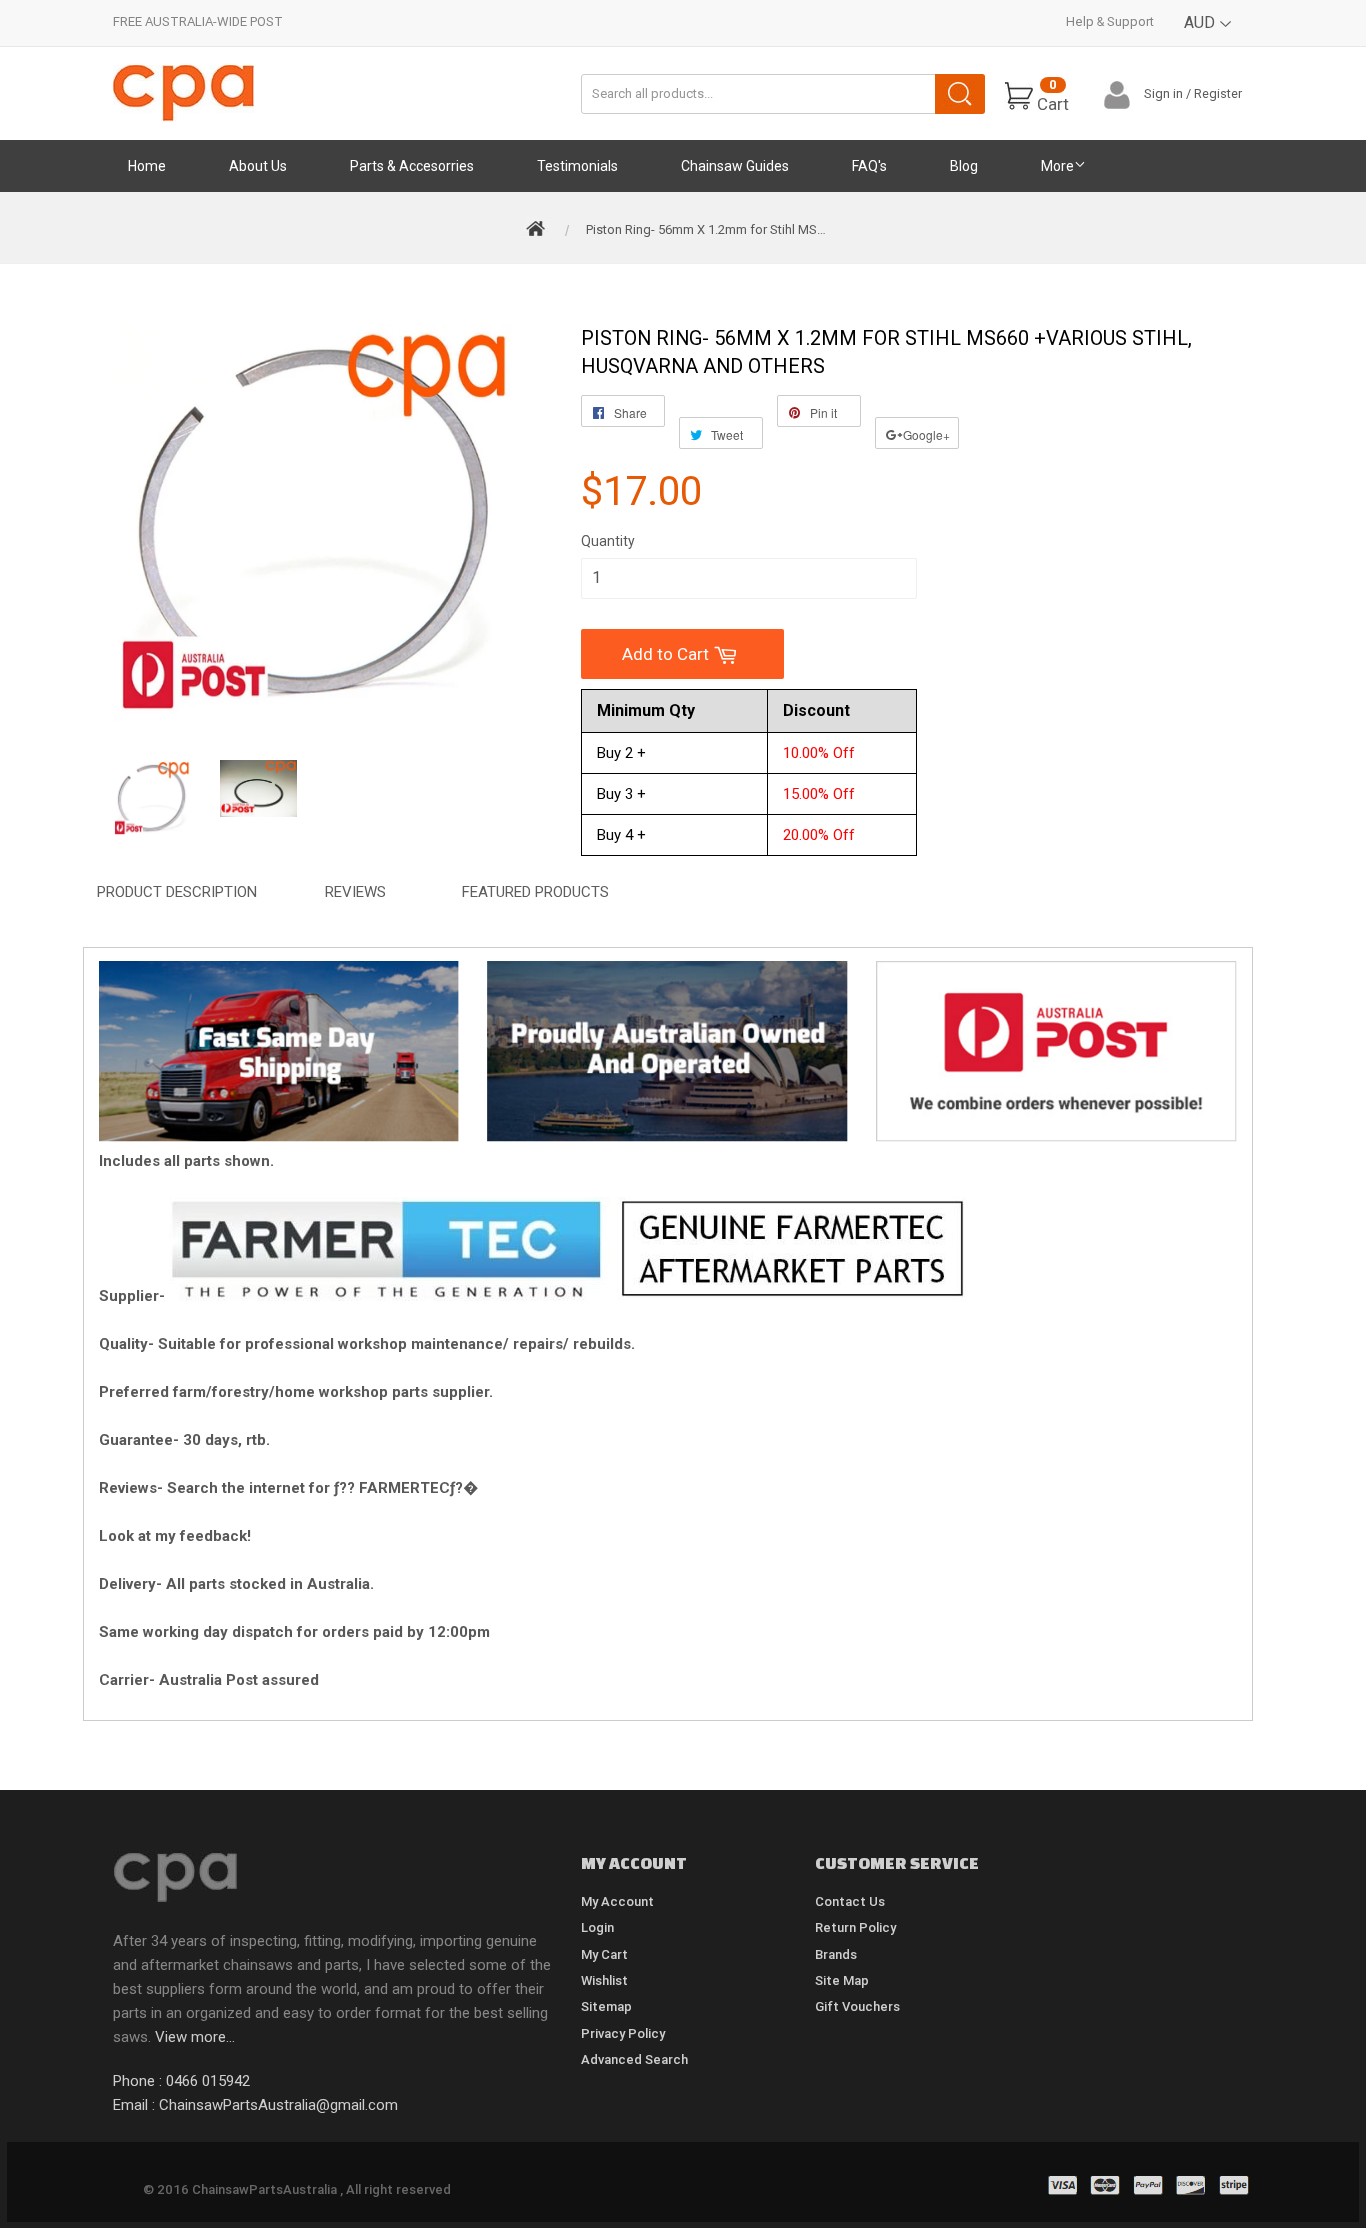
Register (1218, 93)
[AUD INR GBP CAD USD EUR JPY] (1208, 37)
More (1057, 166)
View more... (195, 2037)
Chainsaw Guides (735, 166)
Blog (964, 166)
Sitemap (606, 2006)
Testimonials (577, 166)
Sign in (1163, 93)
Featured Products (535, 892)
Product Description (177, 892)
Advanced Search (634, 2059)
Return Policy (855, 1927)
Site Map (842, 1980)
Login (597, 1927)
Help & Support (1110, 21)
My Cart (604, 1954)
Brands (836, 1954)
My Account (617, 1901)
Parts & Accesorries (412, 166)
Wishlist (604, 1980)
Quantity (608, 541)
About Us (258, 166)
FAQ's (869, 166)
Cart (1053, 95)
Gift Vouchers (857, 2006)
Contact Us (850, 1901)
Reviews (355, 892)
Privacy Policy (623, 2033)
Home (147, 166)
